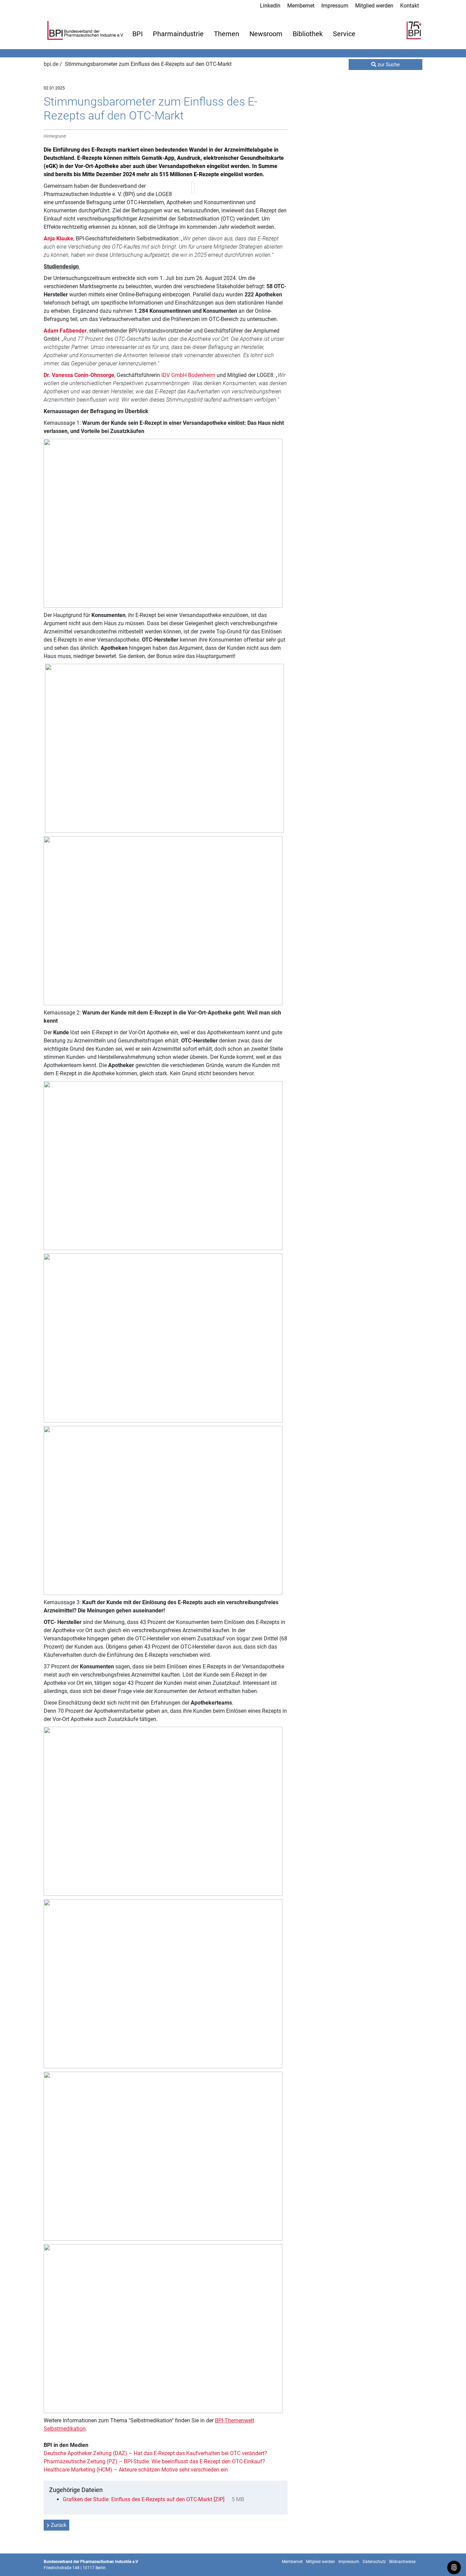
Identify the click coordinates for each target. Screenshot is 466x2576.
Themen (227, 34)
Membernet (301, 6)
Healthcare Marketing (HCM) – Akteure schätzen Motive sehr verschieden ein (136, 2470)
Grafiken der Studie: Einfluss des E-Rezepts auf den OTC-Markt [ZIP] (144, 2499)
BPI (137, 34)
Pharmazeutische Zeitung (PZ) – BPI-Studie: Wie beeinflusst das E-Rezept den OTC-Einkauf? (154, 2461)
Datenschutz (374, 2562)
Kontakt (410, 6)
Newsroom (266, 34)
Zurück (59, 2525)
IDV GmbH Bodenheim (188, 375)
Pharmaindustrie (178, 34)
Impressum (335, 6)
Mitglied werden (374, 6)
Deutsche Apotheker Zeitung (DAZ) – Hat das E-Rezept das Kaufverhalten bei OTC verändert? (155, 2453)
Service (344, 34)
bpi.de (52, 64)
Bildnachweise (402, 2562)
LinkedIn (270, 6)
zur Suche (388, 65)
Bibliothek (308, 34)
